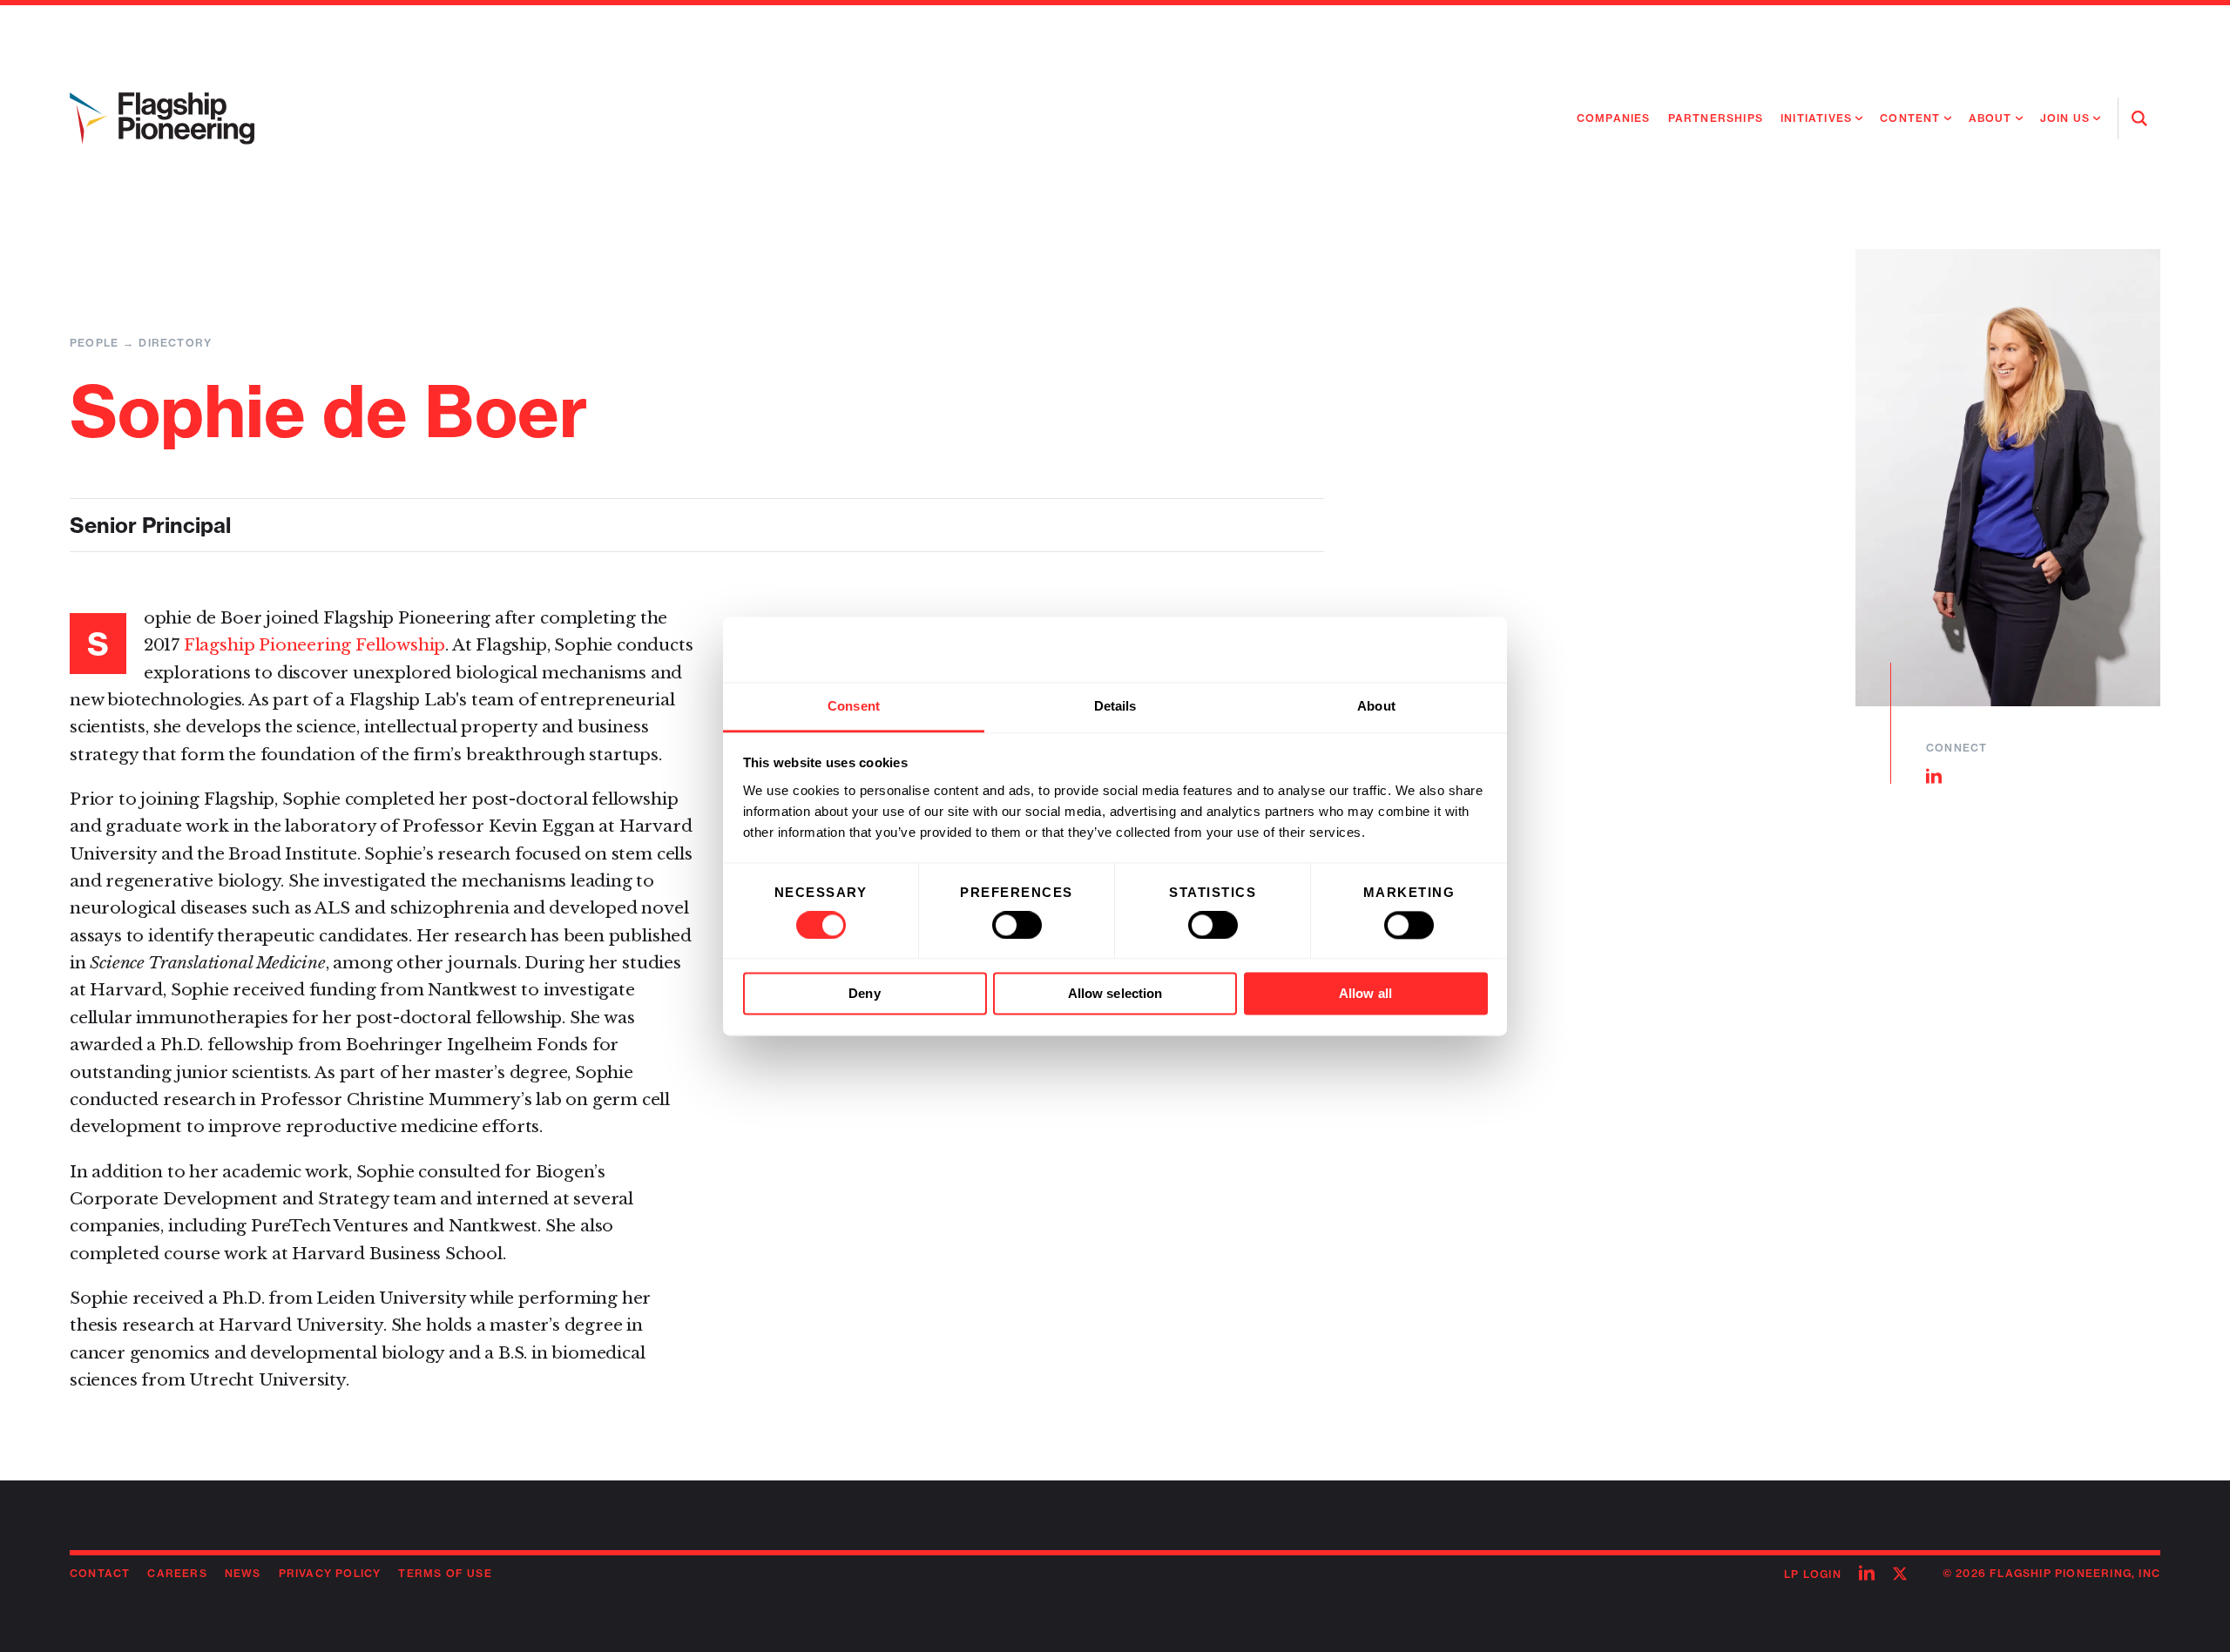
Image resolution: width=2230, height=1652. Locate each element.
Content (1910, 118)
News (243, 1573)
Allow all (1365, 994)
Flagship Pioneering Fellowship (314, 645)
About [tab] (1376, 706)
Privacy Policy (330, 1573)
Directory (175, 343)
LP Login (1813, 1574)
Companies (1614, 118)
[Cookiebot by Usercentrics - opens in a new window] (1412, 649)
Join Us (2065, 118)
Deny (864, 994)
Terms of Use (445, 1573)
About (1990, 118)
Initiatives (1816, 118)
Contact (100, 1573)
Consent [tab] (854, 706)
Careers (177, 1573)
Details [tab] (1115, 706)
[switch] (1017, 925)
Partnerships (1716, 118)
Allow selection (1115, 994)
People (94, 343)
